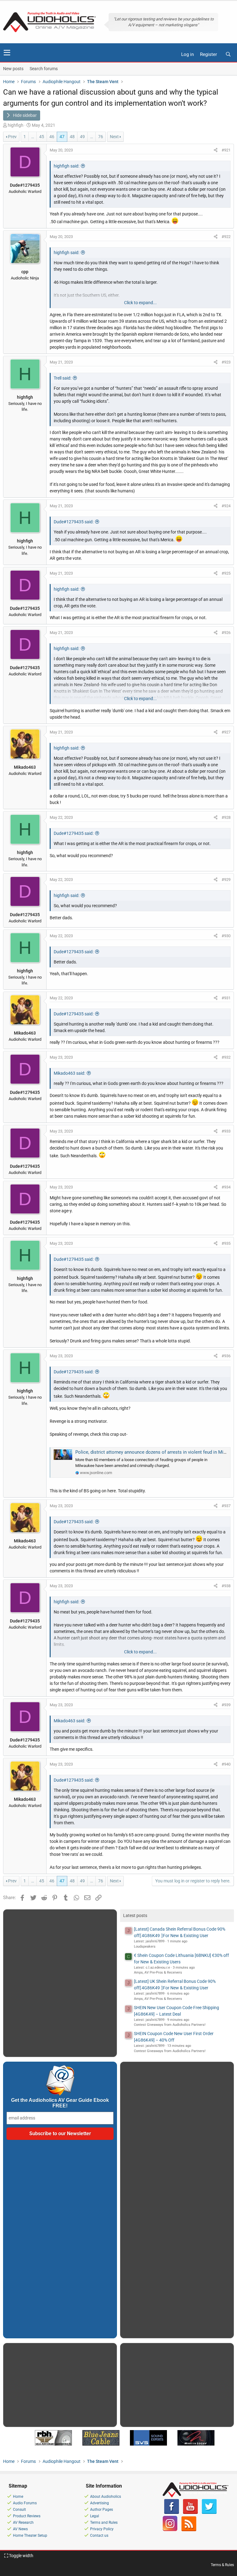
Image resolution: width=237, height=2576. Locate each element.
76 (101, 137)
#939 (226, 1705)
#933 (226, 1131)
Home (18, 2497)
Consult (19, 2510)
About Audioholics (106, 2497)
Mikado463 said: (69, 1073)
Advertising (100, 2503)
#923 (226, 362)
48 (72, 137)
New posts (13, 69)
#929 (226, 880)
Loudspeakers (145, 1947)
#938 (226, 1586)
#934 (226, 1187)
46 (52, 137)
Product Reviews (27, 2516)
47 (62, 137)
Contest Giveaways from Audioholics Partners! (170, 2025)
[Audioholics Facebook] (172, 2513)
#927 (226, 732)
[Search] (228, 55)
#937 (226, 1506)
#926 (226, 633)
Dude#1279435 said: (74, 522)
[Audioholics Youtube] (190, 2513)
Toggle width (21, 2556)
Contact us (99, 2536)
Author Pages (102, 2510)
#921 (226, 150)
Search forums (44, 69)
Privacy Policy (102, 2529)
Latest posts (135, 1915)
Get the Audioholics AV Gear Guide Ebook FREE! (60, 2103)
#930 (226, 936)
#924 (226, 506)
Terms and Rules (104, 2523)
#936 (226, 1356)
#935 (226, 1243)
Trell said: (62, 378)
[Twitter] (209, 2513)
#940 (226, 1764)
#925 (226, 573)
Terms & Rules (222, 2565)
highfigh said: (67, 166)
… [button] (33, 137)
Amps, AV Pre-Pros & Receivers (158, 1972)
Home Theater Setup (30, 2536)
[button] (7, 53)
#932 (226, 1057)
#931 (226, 998)
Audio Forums (25, 2503)
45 (42, 137)
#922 (226, 237)
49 (82, 137)
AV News (20, 2529)
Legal (95, 2516)
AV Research (23, 2523)
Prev (12, 137)
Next (114, 137)
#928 (226, 817)
